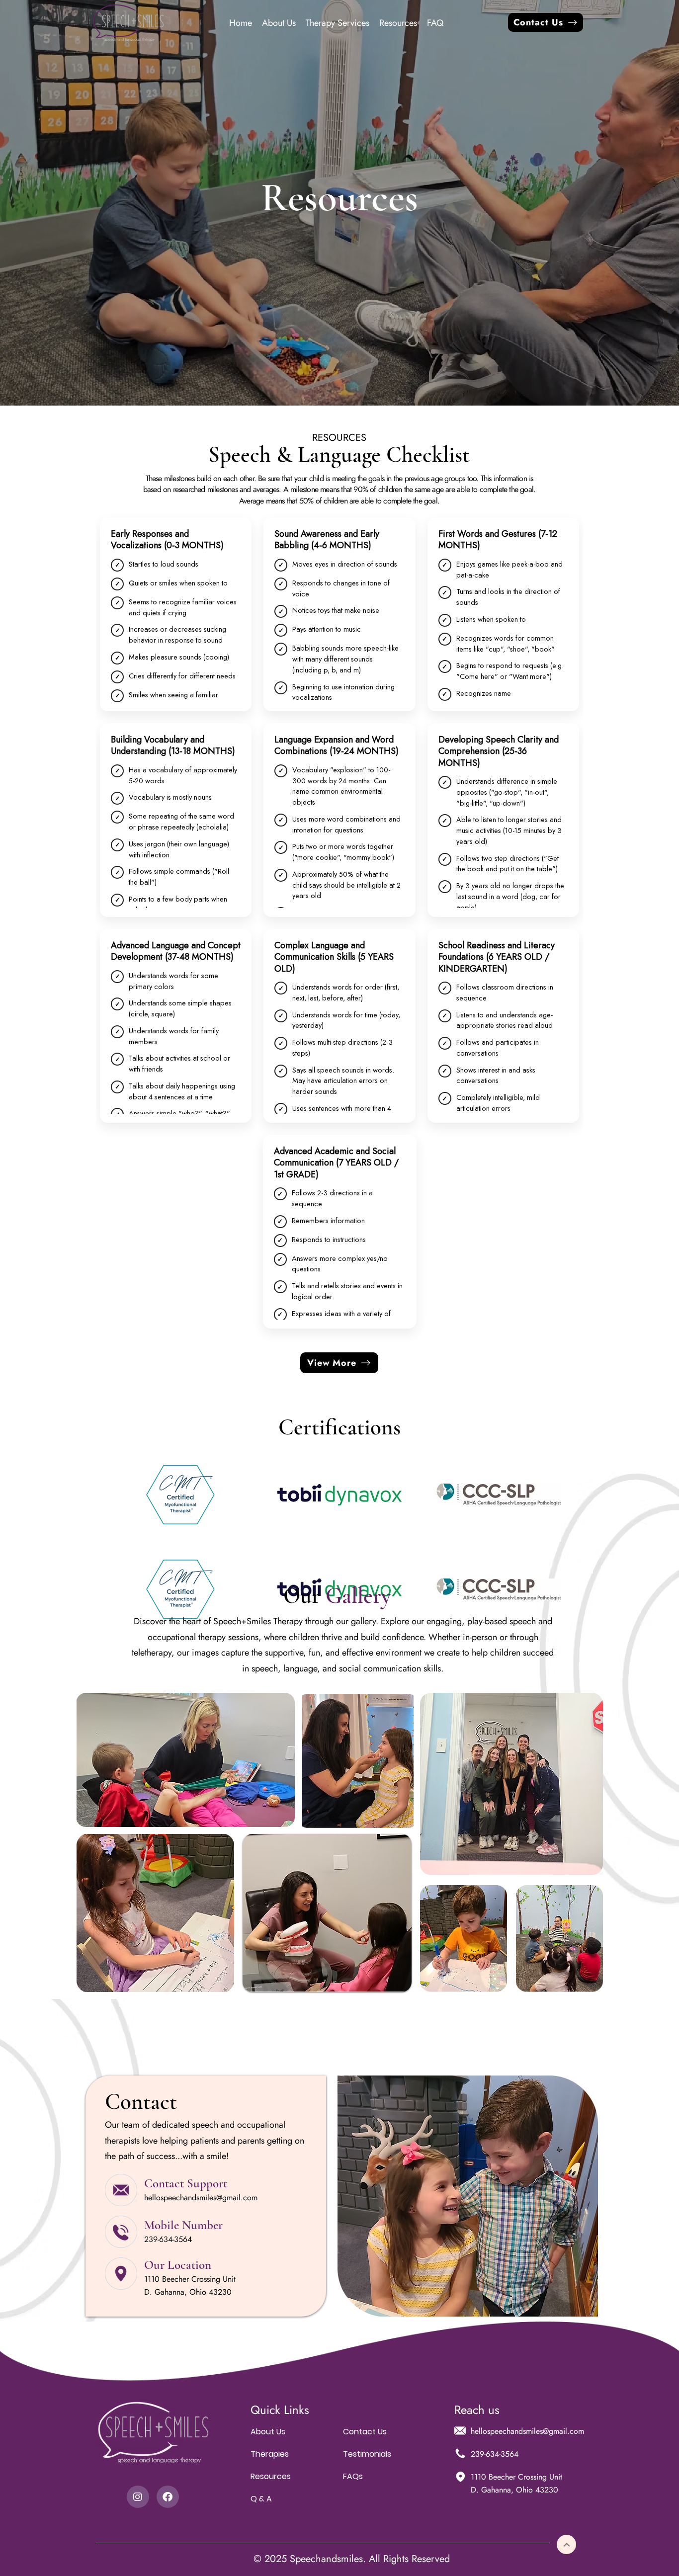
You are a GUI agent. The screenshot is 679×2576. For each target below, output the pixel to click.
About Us (268, 2432)
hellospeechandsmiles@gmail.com (201, 2198)
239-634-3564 (168, 2239)
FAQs (353, 2476)
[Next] (566, 2544)
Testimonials (367, 2454)
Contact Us (365, 2432)
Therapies (270, 2454)
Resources (271, 2476)
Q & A (261, 2499)
